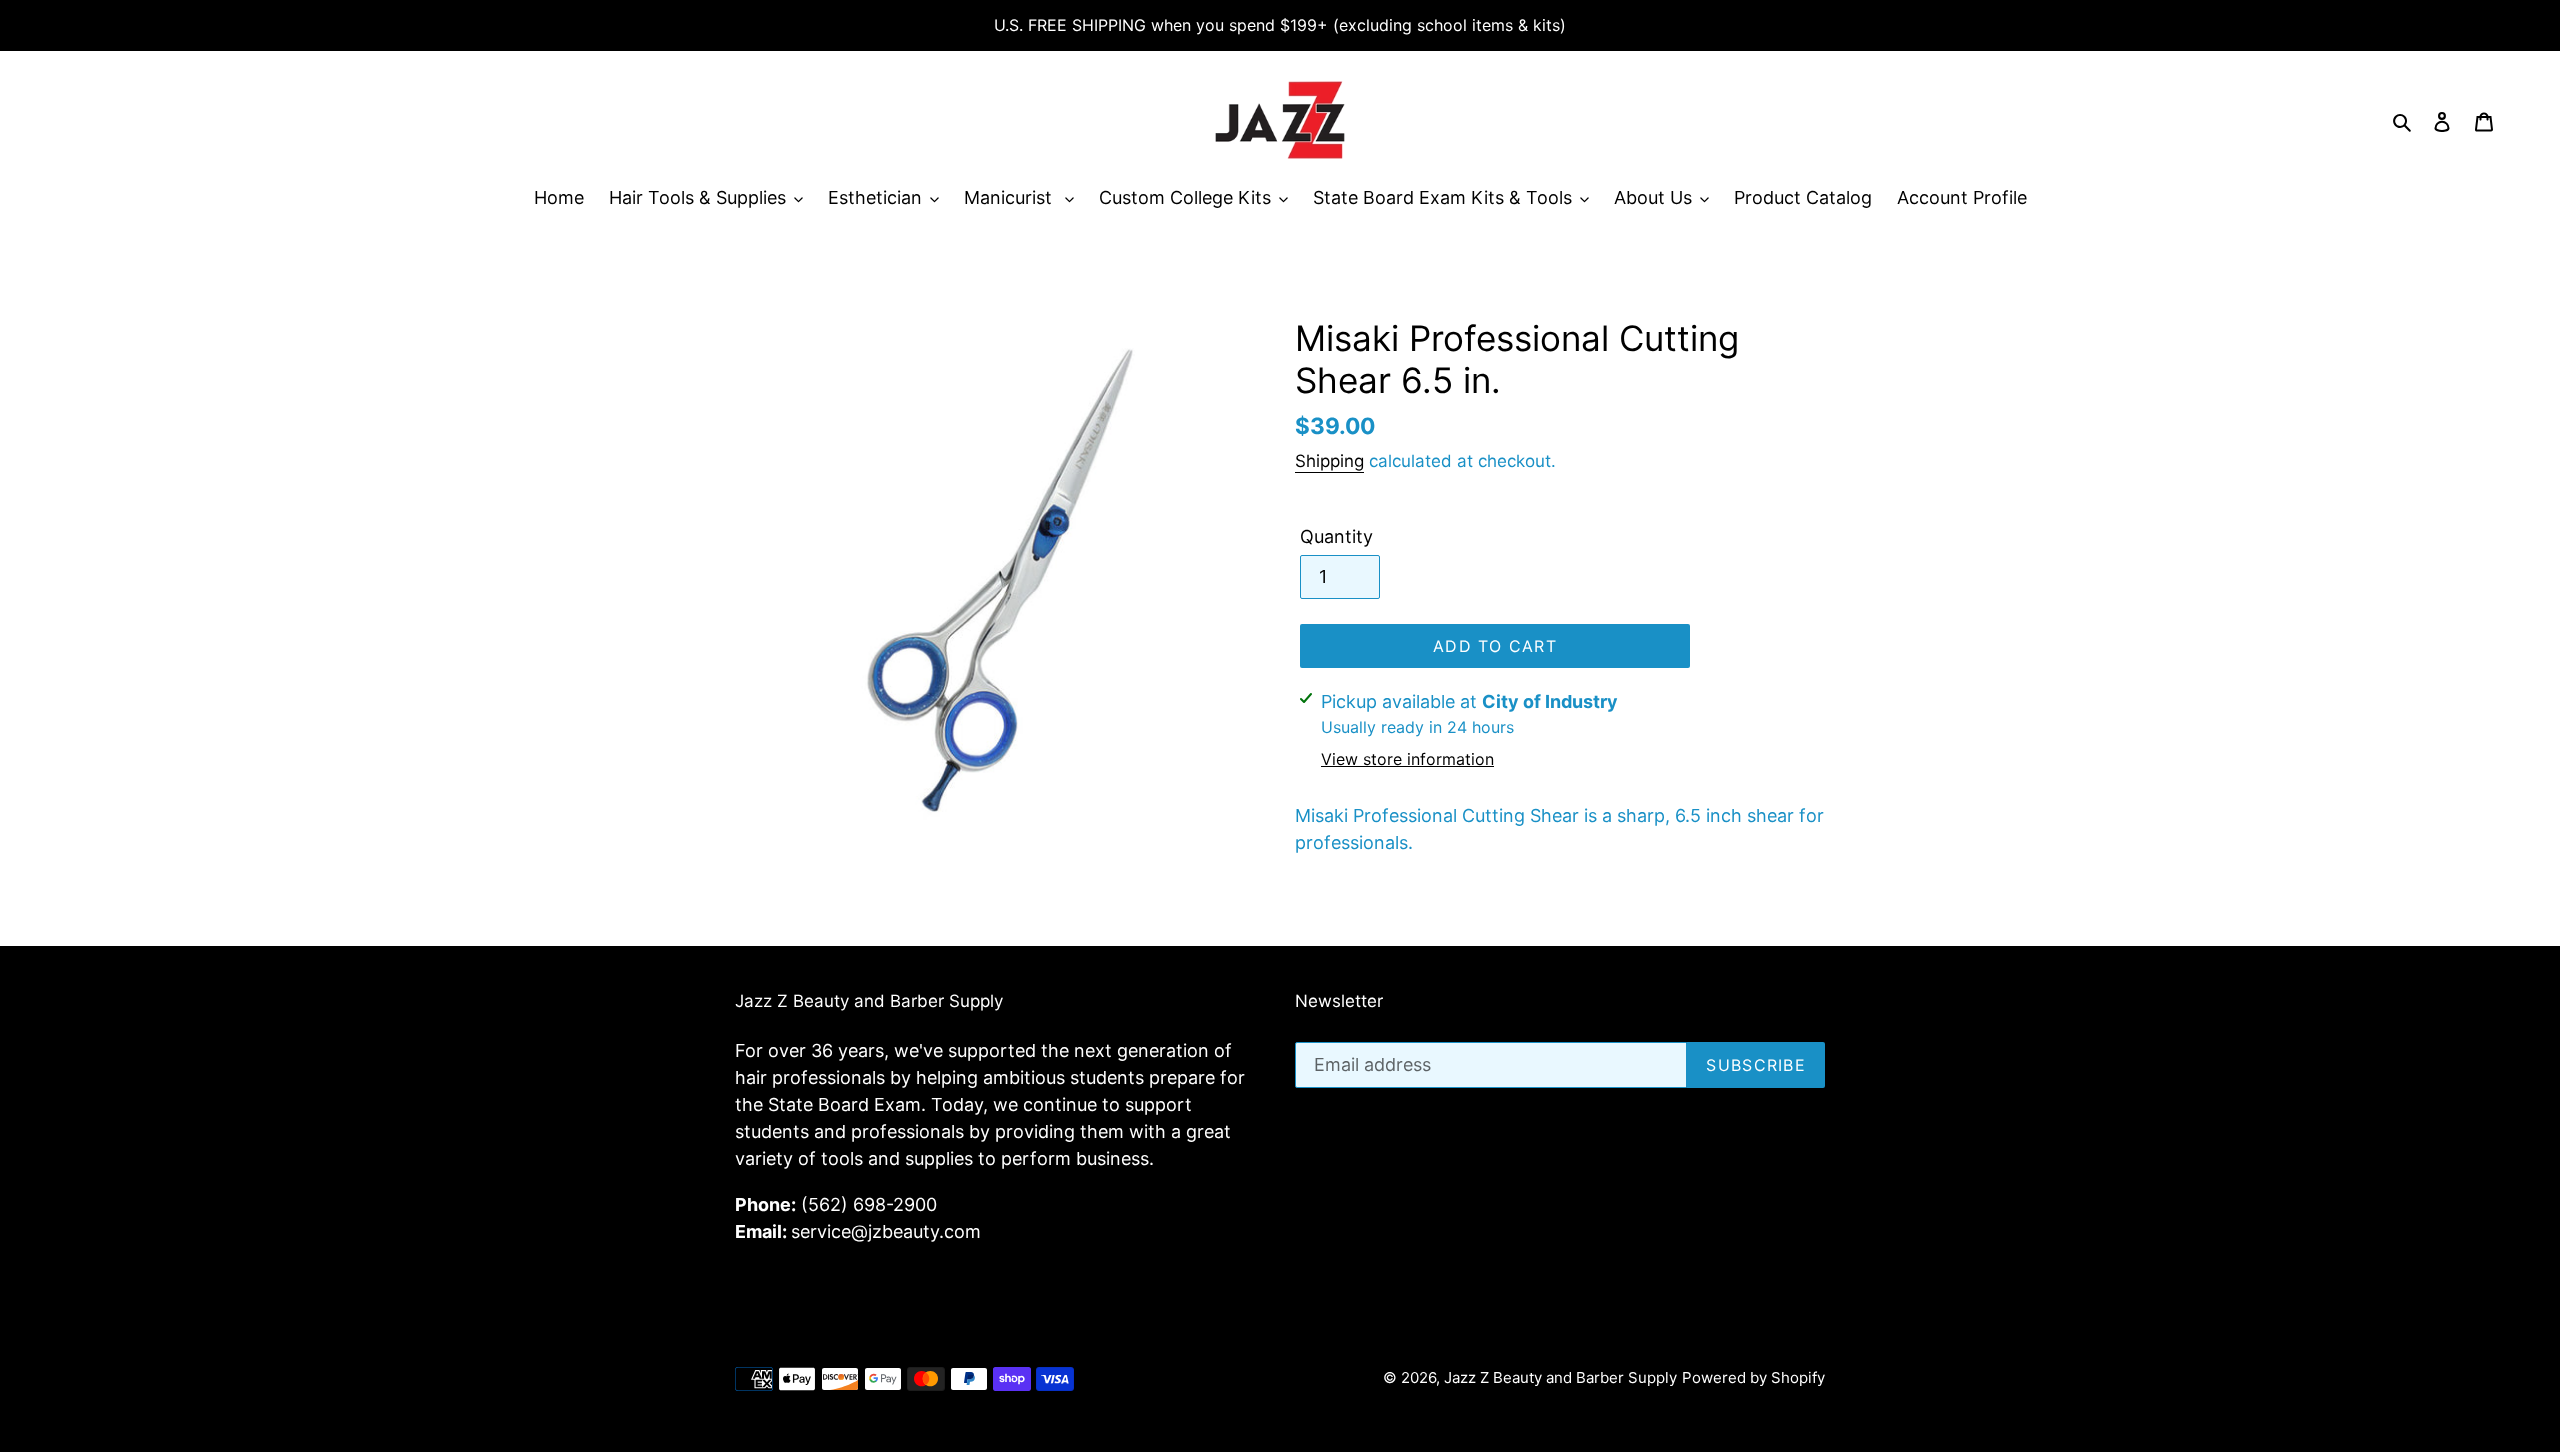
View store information (1407, 759)
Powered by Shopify (1753, 1377)
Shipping (1329, 461)
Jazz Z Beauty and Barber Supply (1560, 1377)
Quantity (1336, 536)
